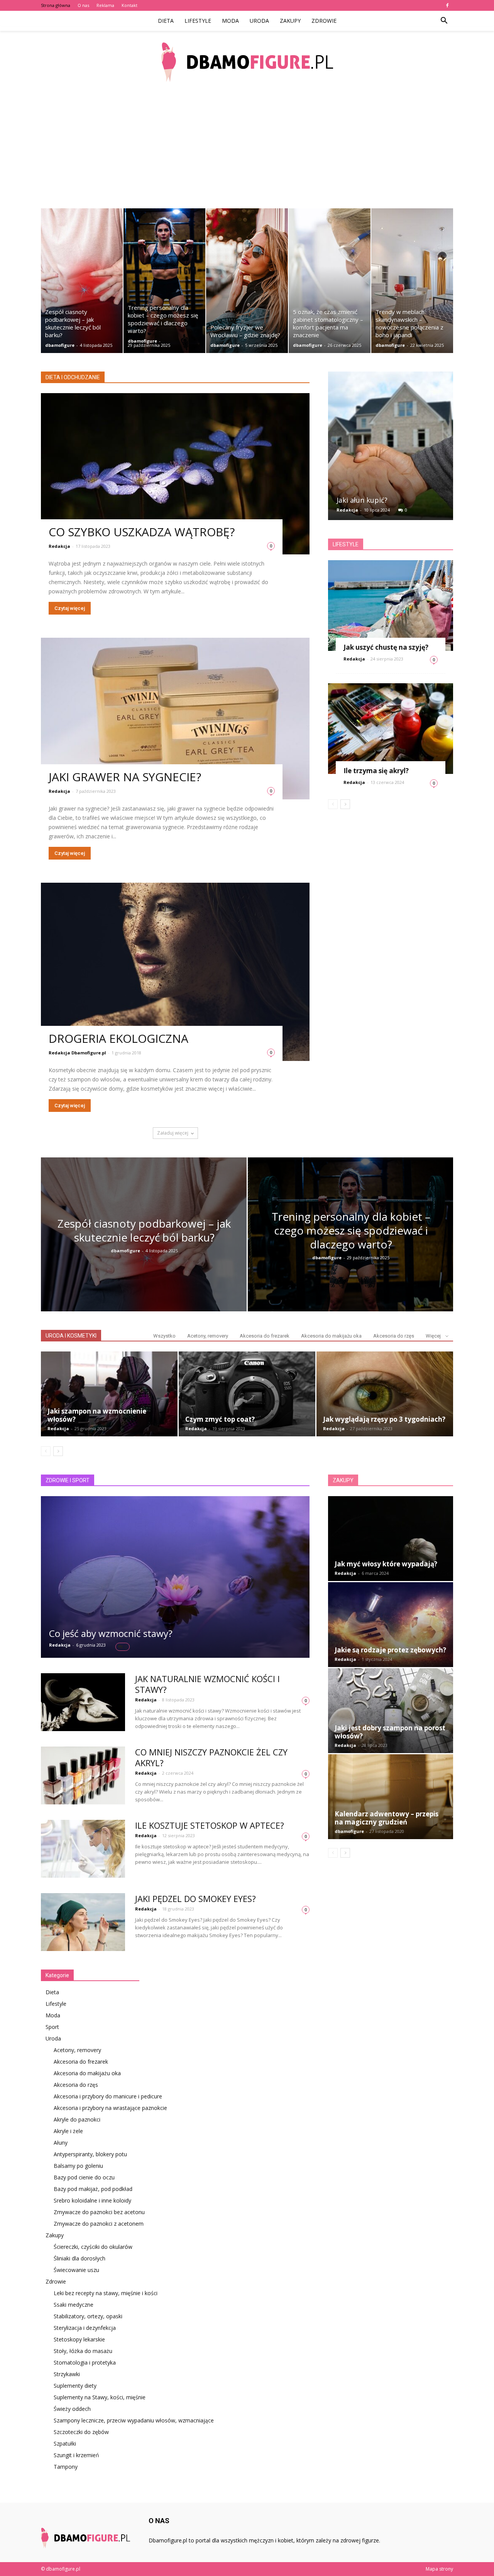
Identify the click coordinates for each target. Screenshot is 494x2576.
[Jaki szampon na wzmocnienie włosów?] (109, 1394)
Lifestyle (198, 21)
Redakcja (59, 546)
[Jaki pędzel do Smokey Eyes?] (83, 1922)
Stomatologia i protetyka (85, 2362)
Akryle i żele (68, 2131)
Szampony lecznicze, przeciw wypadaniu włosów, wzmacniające (134, 2420)
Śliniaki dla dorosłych (80, 2258)
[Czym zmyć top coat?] (247, 1394)
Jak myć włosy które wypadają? (386, 1564)
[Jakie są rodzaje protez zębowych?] (391, 1625)
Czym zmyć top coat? (220, 1419)
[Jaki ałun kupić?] (391, 449)
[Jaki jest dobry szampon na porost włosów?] (391, 1711)
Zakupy (290, 21)
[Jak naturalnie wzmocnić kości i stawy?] (83, 1702)
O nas (83, 5)
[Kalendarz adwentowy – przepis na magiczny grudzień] (391, 1797)
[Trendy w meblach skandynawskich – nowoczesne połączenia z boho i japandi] (412, 281)
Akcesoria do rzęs (394, 1336)
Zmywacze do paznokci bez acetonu (99, 2212)
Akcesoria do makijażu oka (331, 1336)
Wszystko (164, 1336)
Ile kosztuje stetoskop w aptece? (210, 1825)
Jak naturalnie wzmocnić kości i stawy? (207, 1684)
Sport (52, 2027)
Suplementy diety (75, 2386)
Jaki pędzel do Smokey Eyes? (195, 1899)
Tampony (66, 2467)
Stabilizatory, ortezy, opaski (88, 2316)
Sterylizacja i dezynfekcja (85, 2328)
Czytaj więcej (70, 608)
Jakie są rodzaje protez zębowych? (390, 1650)
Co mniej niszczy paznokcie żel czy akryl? (211, 1757)
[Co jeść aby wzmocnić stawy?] (175, 1577)
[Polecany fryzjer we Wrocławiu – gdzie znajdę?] (247, 281)
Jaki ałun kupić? (362, 500)
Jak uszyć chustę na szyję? (386, 647)
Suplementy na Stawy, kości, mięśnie (100, 2397)
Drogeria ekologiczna (118, 1038)
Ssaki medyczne (74, 2305)
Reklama (105, 5)
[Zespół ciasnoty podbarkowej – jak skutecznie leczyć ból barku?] (82, 281)
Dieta (166, 21)
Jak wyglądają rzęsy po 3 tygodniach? (384, 1419)
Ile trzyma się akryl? (376, 771)
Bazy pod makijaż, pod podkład (93, 2189)
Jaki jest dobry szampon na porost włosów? (390, 1732)
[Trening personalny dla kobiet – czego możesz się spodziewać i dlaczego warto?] (164, 281)
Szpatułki (65, 2443)
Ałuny (61, 2143)
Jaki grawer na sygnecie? (125, 777)
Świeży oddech (72, 2409)
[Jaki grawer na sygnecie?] (175, 719)
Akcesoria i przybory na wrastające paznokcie (110, 2108)
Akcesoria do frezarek (265, 1336)
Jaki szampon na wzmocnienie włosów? (97, 1415)
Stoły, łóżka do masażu (83, 2351)
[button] (444, 21)
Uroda (259, 21)
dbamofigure (60, 345)
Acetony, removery (208, 1336)
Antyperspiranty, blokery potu (90, 2154)
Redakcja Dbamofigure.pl (77, 1053)
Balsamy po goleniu (78, 2166)
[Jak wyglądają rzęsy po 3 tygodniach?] (385, 1394)
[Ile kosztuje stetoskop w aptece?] (83, 1849)
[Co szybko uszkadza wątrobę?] (175, 474)
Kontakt (129, 5)
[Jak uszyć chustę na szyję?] (391, 606)
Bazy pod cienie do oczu (84, 2177)
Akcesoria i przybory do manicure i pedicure (108, 2096)
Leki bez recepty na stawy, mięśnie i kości (106, 2293)
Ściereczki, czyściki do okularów (93, 2247)
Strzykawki (67, 2374)
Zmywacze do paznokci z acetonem (99, 2224)
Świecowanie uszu (76, 2270)
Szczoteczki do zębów (81, 2432)
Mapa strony (439, 2569)
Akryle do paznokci (77, 2119)
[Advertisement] (247, 150)
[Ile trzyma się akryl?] (391, 729)
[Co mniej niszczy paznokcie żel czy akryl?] (83, 1775)
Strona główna (56, 5)
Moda (230, 21)
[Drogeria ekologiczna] (175, 972)
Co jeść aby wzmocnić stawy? (111, 1633)
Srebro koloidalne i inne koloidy (92, 2200)
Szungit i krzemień (76, 2455)
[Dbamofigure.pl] (247, 62)
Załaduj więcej (173, 1133)
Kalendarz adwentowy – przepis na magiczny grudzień (387, 1818)
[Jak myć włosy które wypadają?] (391, 1539)
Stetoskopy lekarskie (79, 2339)
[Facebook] (447, 5)
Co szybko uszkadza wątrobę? (142, 532)
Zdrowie (324, 21)
